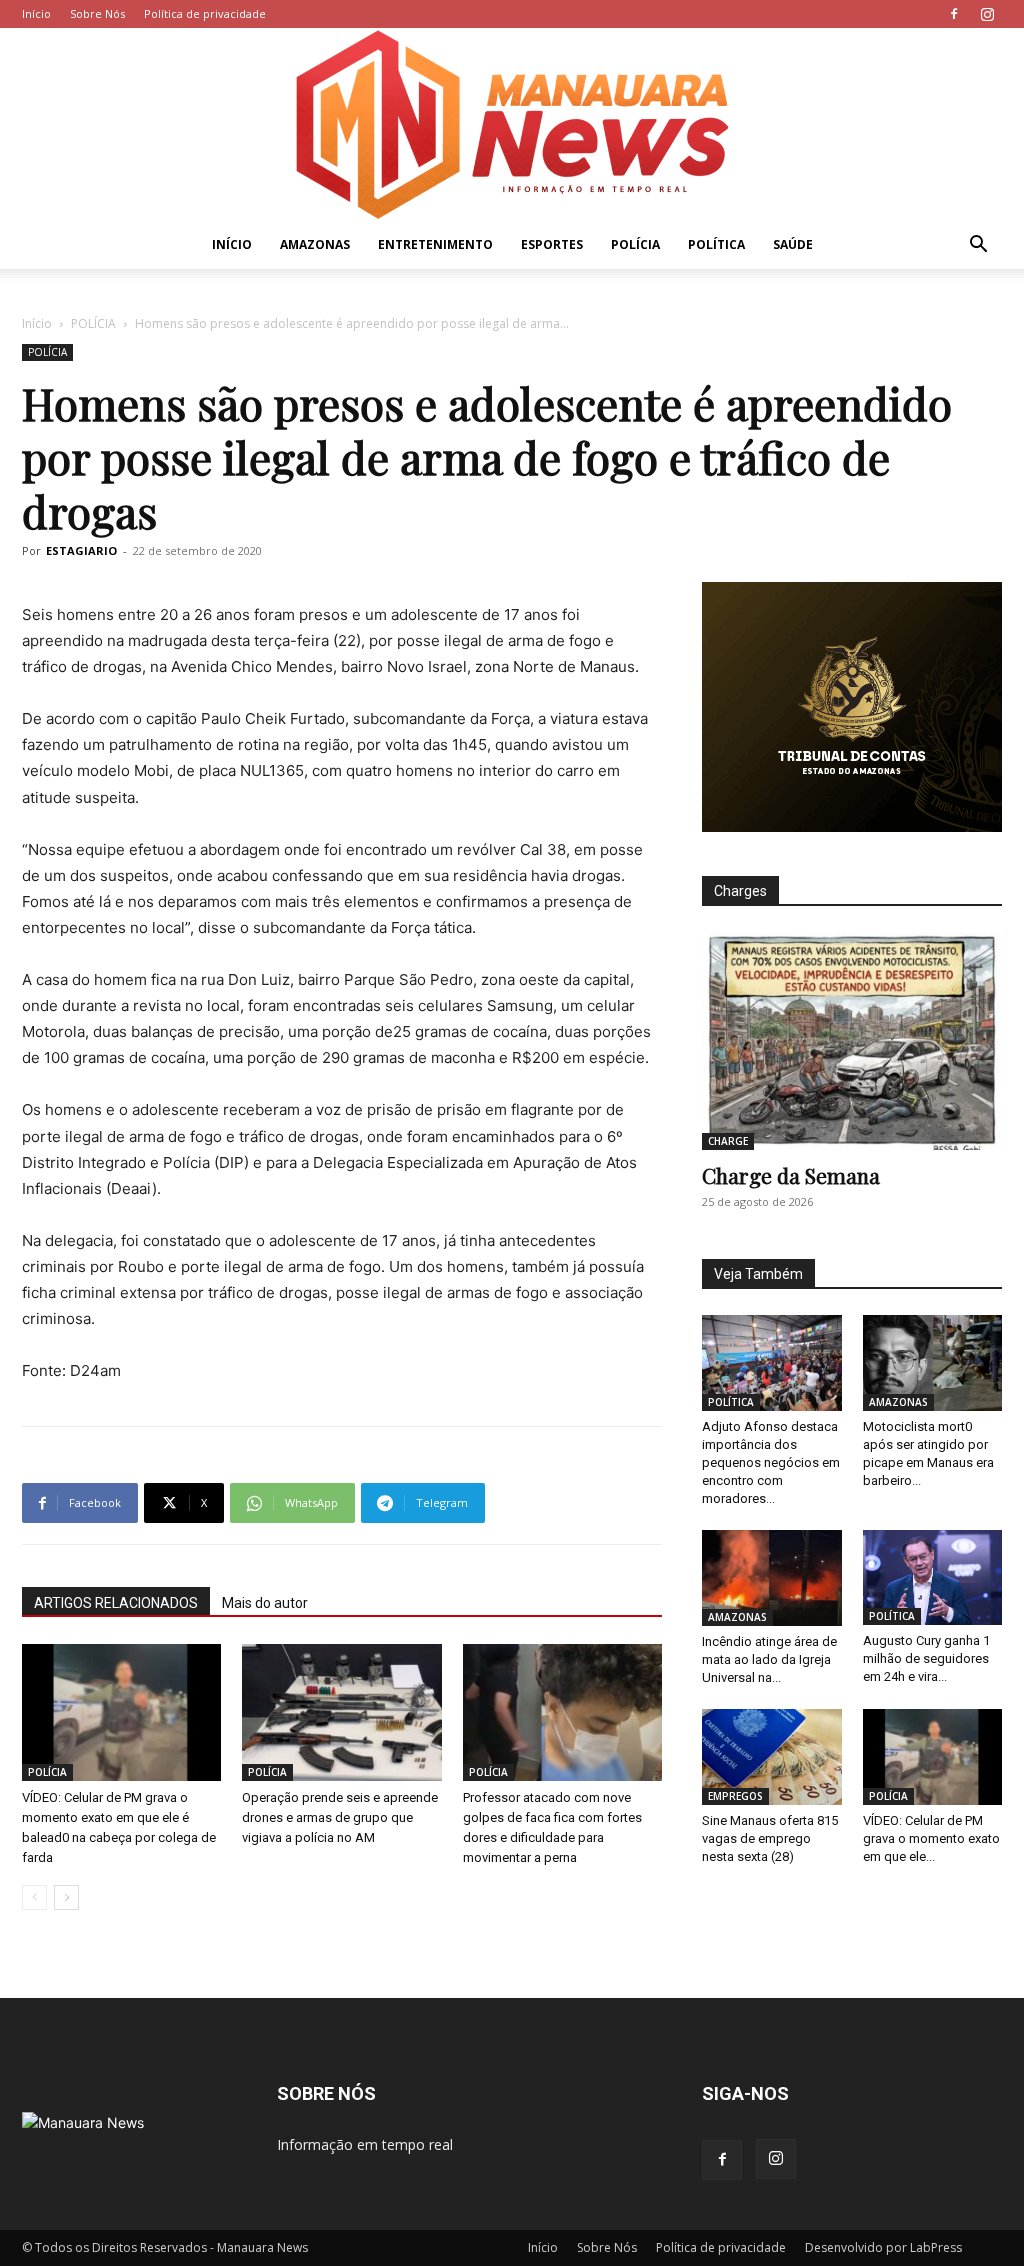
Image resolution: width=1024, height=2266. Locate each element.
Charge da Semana (791, 1175)
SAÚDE (793, 244)
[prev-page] (34, 1897)
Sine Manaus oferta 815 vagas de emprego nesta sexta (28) (770, 1838)
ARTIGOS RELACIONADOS (116, 1603)
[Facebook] (954, 14)
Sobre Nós (97, 13)
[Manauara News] (512, 124)
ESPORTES (552, 244)
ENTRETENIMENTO (435, 244)
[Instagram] (987, 14)
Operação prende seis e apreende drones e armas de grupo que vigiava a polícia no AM (340, 1817)
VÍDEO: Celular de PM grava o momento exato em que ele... (931, 1838)
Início (36, 13)
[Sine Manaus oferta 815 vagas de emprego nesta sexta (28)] (772, 1757)
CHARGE (728, 1141)
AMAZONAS (315, 244)
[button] (978, 246)
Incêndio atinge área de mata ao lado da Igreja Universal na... (769, 1659)
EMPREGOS (735, 1796)
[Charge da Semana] (852, 1041)
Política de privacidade (205, 13)
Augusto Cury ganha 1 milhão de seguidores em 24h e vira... (926, 1658)
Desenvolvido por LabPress (883, 2247)
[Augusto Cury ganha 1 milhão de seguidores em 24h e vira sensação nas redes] (933, 1578)
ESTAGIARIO (81, 550)
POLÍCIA (635, 244)
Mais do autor (265, 1603)
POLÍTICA (716, 244)
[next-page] (66, 1897)
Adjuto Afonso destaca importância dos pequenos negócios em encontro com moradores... (771, 1462)
